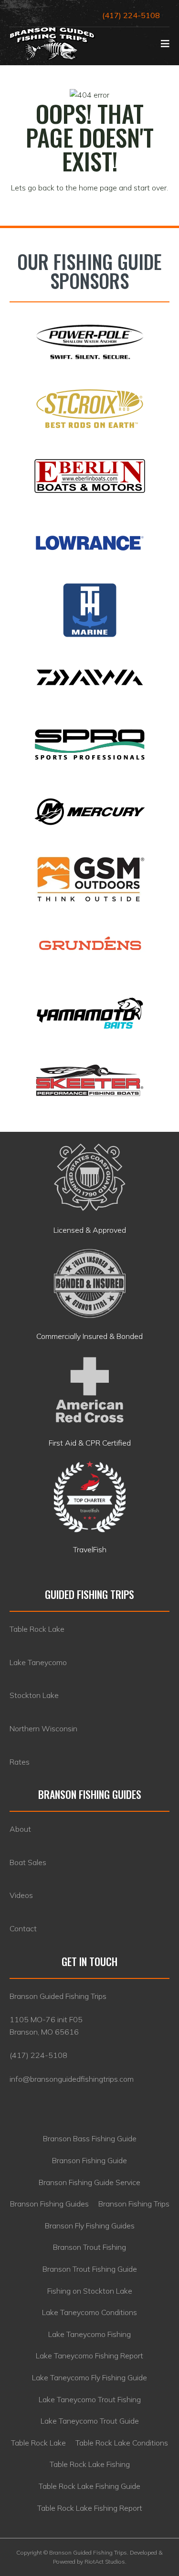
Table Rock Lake (38, 2443)
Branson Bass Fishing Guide (90, 2138)
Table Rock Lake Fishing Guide (89, 2486)
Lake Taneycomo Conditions (89, 2312)
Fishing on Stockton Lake (90, 2291)
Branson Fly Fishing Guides (90, 2226)
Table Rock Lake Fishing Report (90, 2508)
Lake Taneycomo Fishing (89, 2334)
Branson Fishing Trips (134, 2204)
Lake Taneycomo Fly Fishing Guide (89, 2377)
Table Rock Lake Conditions (122, 2443)
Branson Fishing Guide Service (89, 2182)
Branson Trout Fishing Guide (90, 2269)
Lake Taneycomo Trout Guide (90, 2421)
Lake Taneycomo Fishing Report (89, 2356)
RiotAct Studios (105, 2561)
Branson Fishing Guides (49, 2204)
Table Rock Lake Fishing (90, 2464)
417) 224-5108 (40, 2055)
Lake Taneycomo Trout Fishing (90, 2399)
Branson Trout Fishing (89, 2247)
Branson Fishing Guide (89, 2160)
